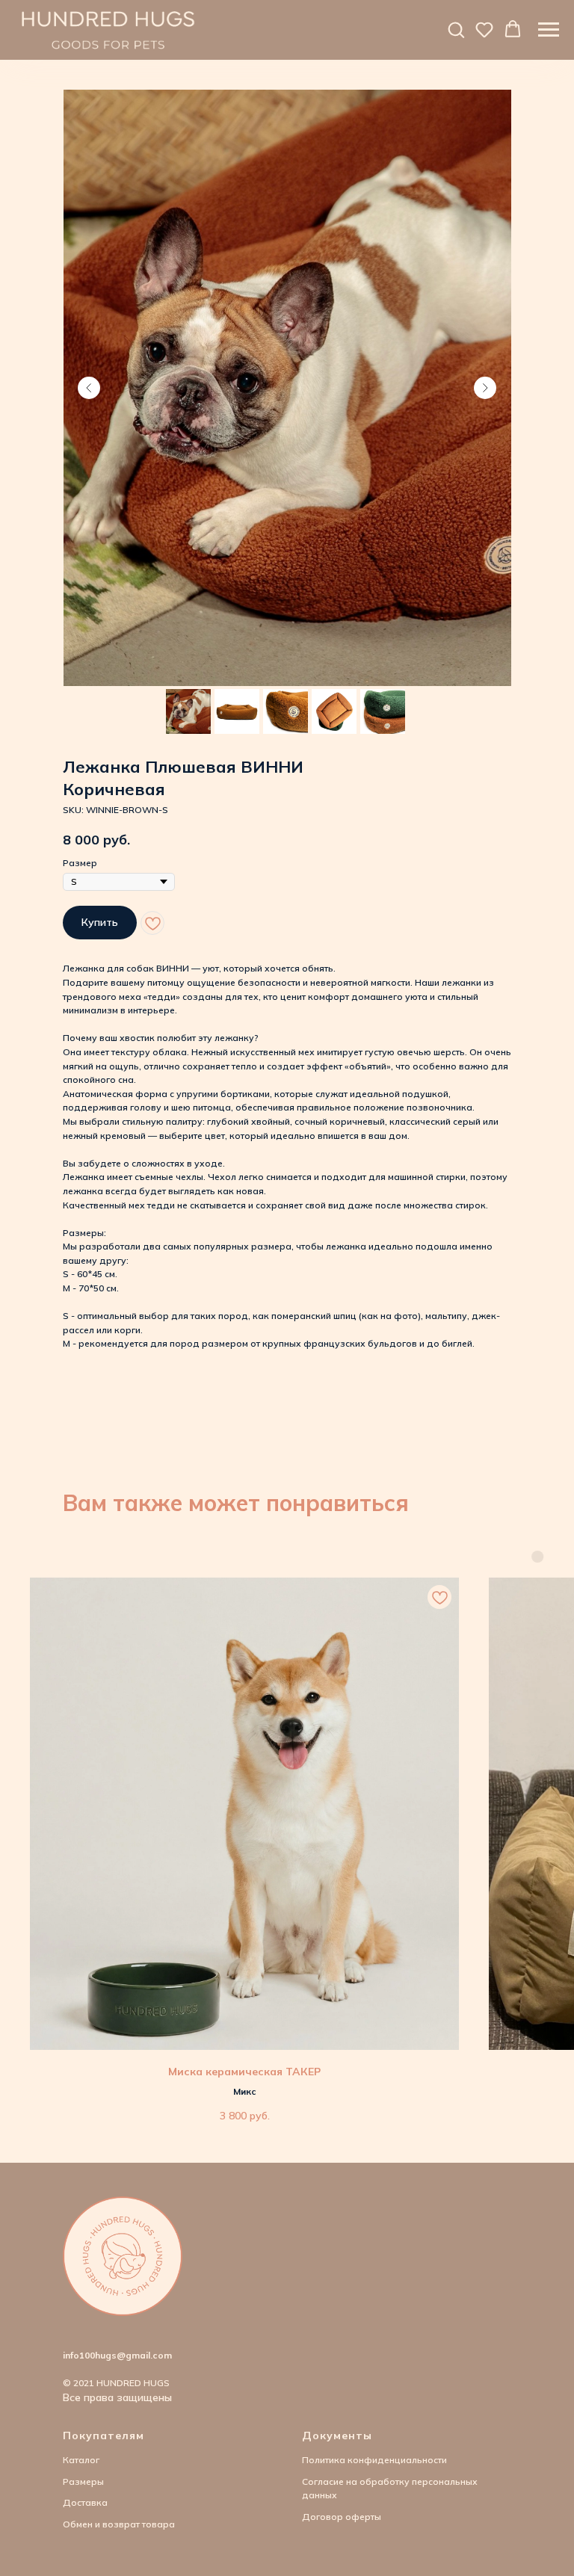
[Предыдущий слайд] (89, 388)
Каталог (81, 2460)
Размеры (83, 2481)
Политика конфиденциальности (374, 2460)
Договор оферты (342, 2517)
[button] (456, 29)
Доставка (85, 2502)
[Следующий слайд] (485, 388)
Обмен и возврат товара (119, 2524)
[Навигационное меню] (549, 30)
